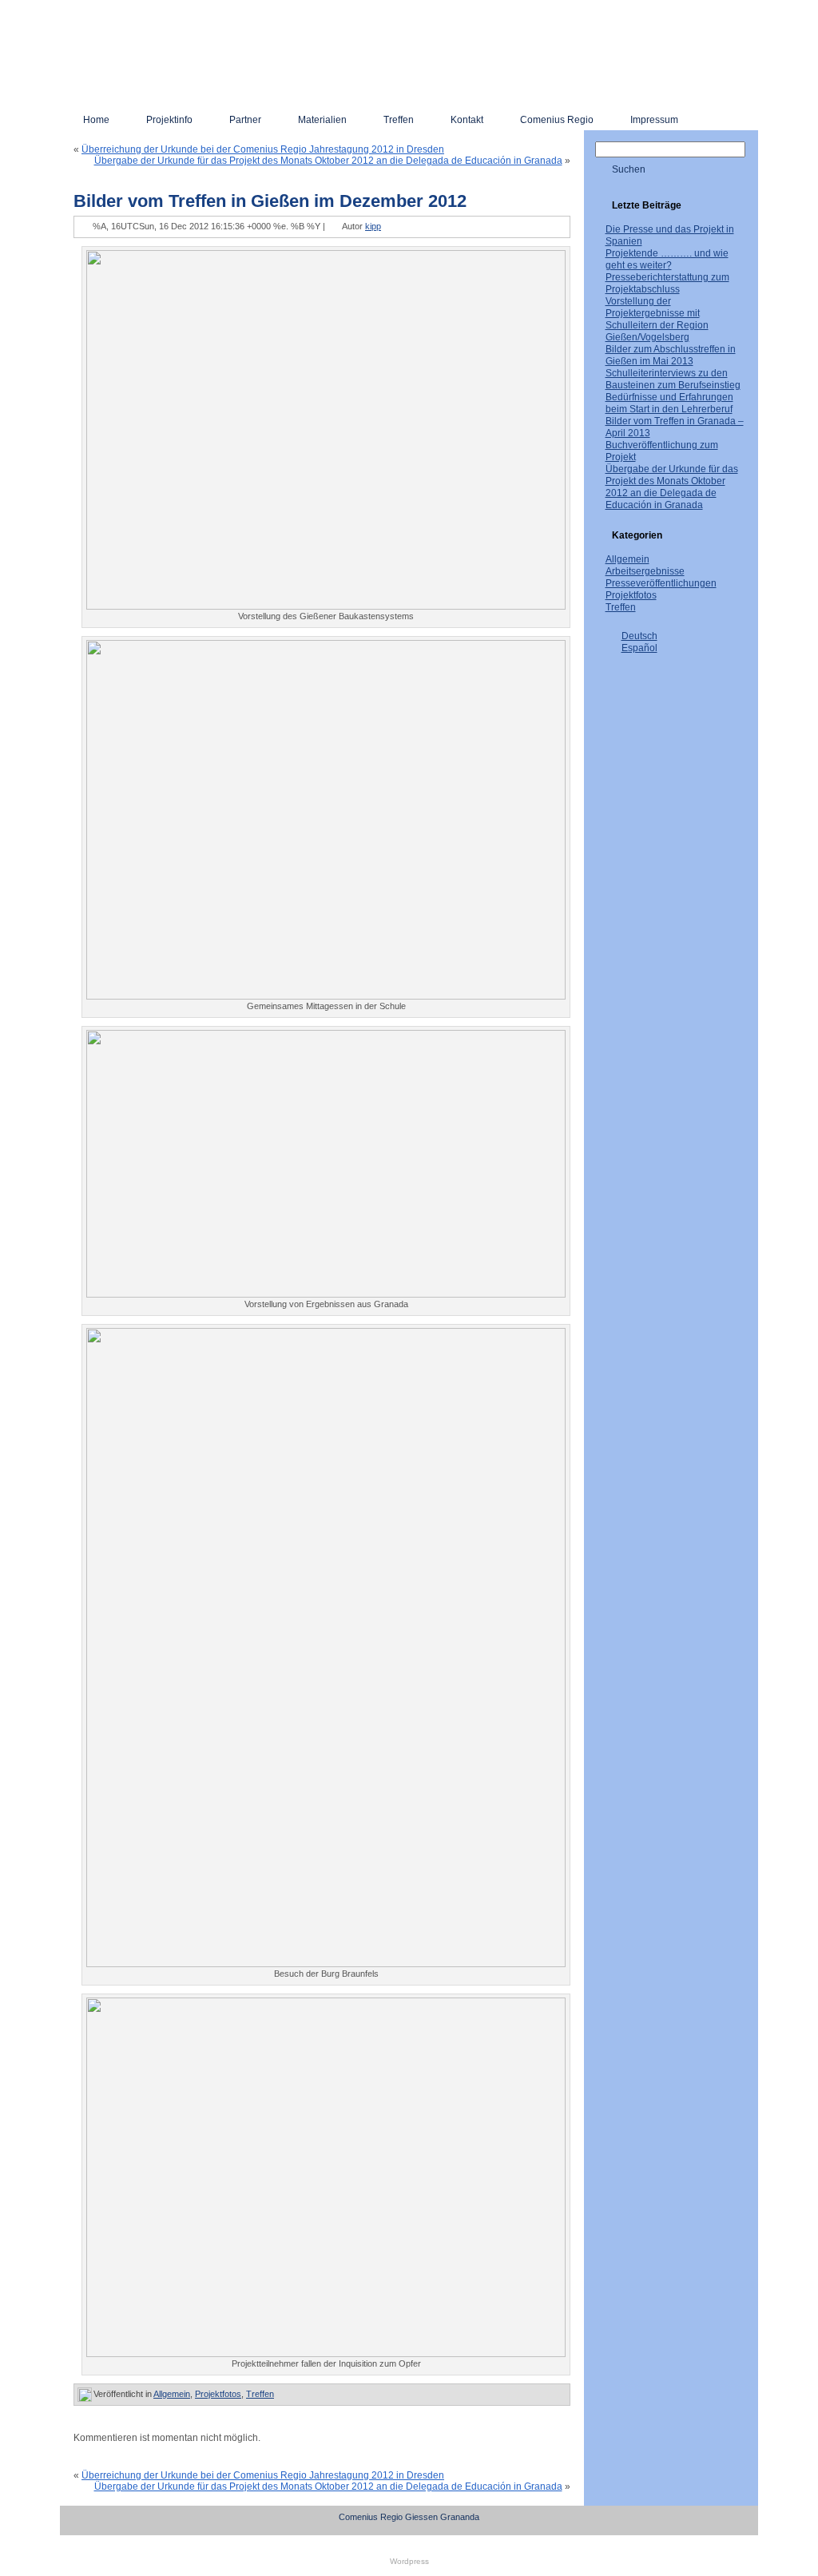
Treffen (260, 2394)
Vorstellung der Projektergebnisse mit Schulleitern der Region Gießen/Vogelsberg (657, 319)
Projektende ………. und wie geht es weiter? (667, 259)
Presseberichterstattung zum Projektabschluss (667, 283)
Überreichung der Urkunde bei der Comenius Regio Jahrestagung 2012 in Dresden (263, 149)
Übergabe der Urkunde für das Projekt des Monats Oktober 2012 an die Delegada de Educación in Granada (328, 161)
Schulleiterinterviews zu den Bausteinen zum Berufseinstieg (673, 379)
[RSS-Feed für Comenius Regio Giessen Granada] (78, 2522)
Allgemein (172, 2394)
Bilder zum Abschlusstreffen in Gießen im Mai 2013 (671, 355)
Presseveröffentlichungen (661, 583)
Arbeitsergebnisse (645, 571)
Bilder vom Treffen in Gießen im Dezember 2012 (270, 201)
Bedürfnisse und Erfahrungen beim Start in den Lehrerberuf (669, 403)
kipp (373, 226)
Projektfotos (218, 2394)
